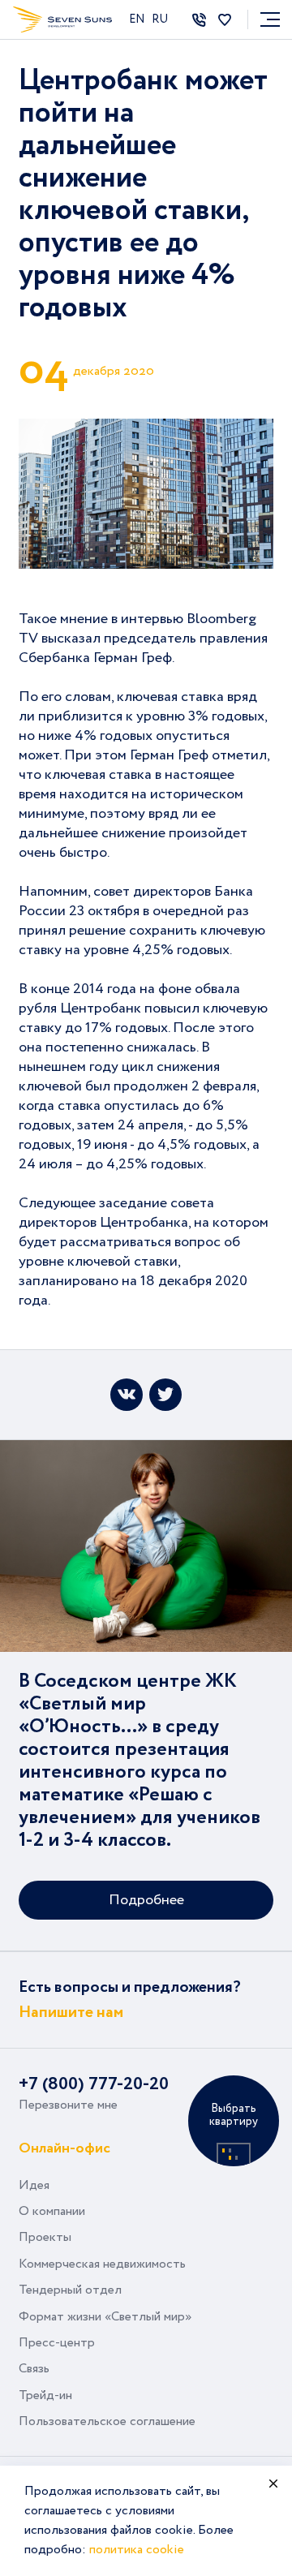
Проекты (45, 2237)
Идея (34, 2185)
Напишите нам (71, 2013)
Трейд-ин (45, 2395)
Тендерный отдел (70, 2290)
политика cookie (137, 2550)
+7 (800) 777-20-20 (94, 2084)
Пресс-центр (57, 2343)
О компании (52, 2211)
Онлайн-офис (64, 2147)
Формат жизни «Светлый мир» (105, 2317)
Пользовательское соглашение (107, 2421)
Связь (34, 2369)
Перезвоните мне (68, 2105)
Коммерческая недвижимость (102, 2264)
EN (138, 19)
